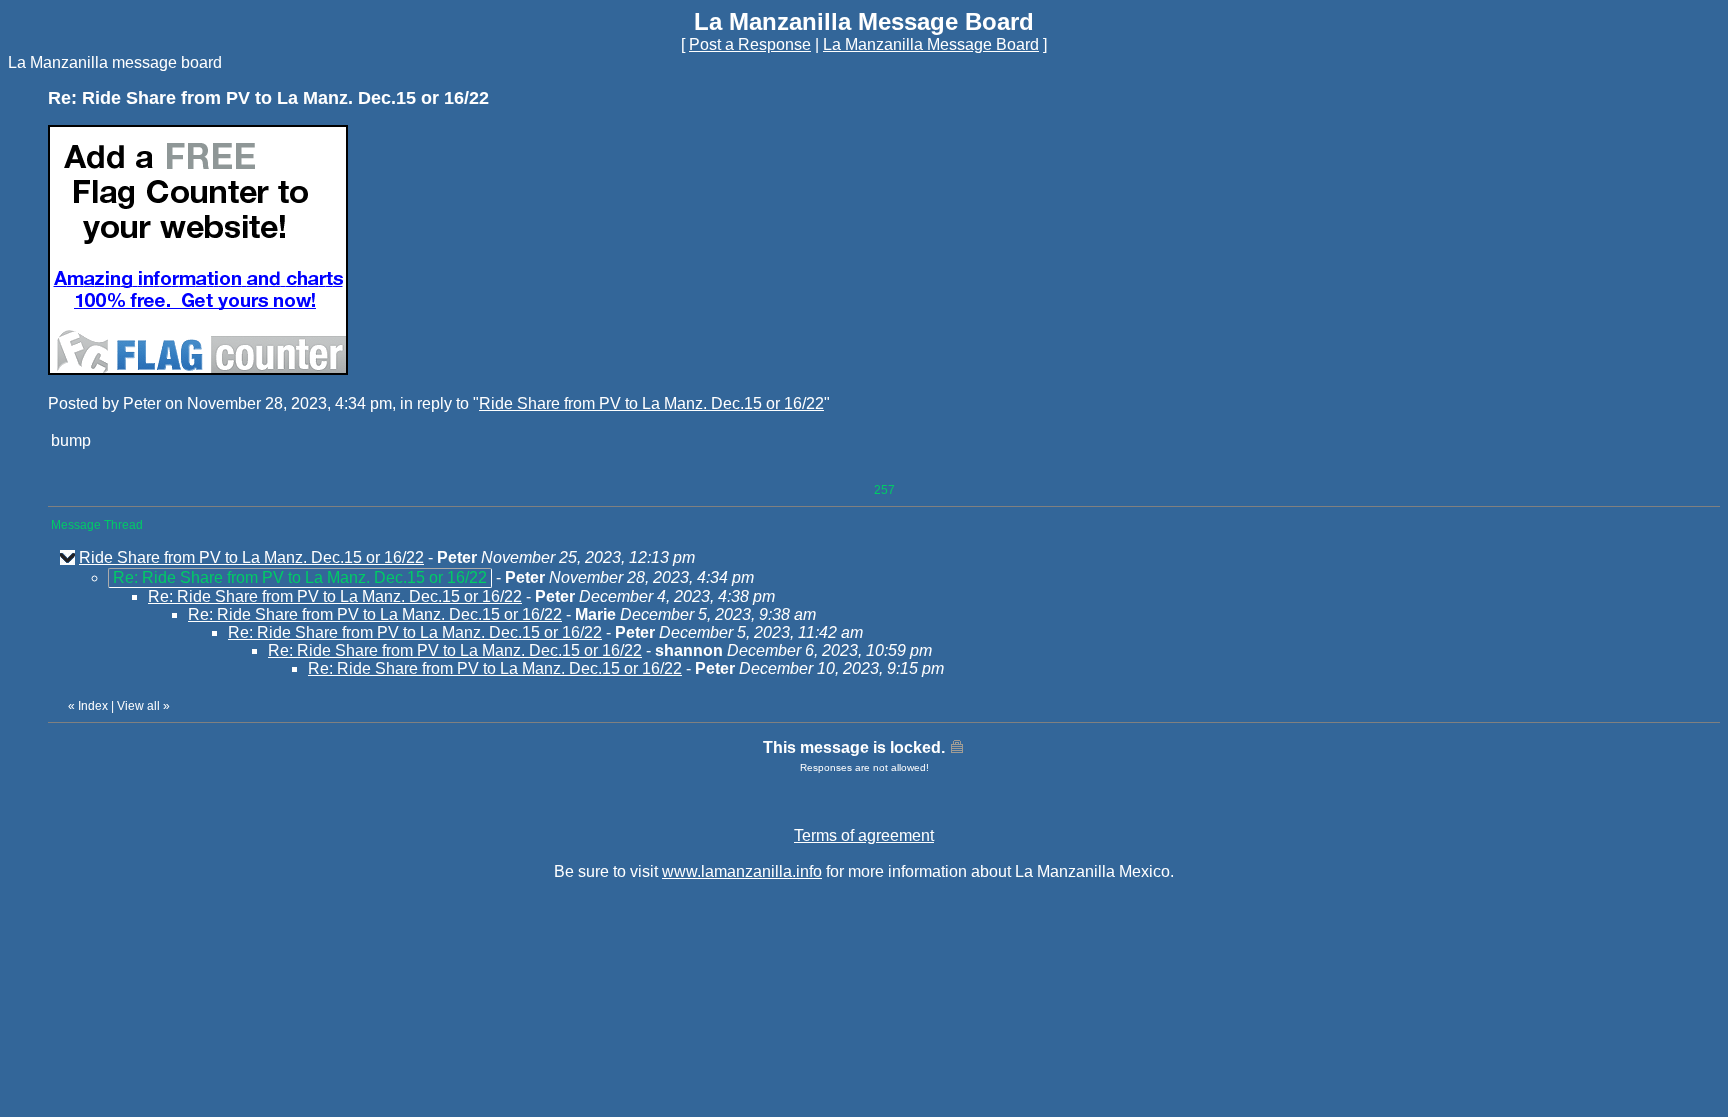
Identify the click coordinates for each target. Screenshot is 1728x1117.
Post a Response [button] (750, 44)
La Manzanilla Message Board (931, 44)
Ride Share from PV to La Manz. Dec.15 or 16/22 (651, 403)
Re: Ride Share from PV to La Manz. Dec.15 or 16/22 (335, 596)
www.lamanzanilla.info (742, 871)
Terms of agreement (864, 835)
